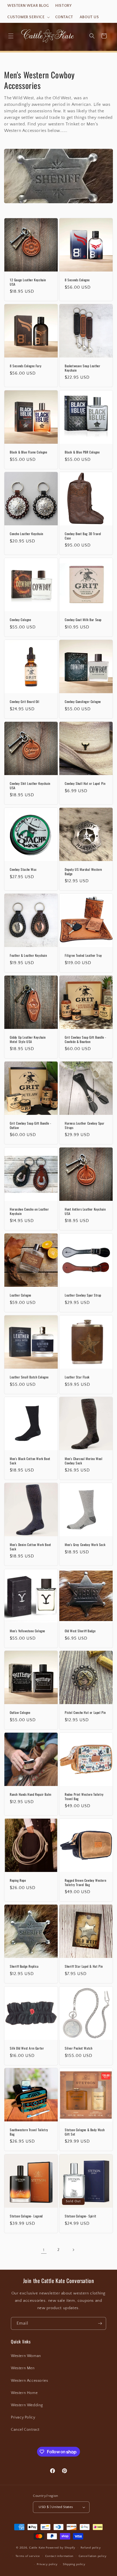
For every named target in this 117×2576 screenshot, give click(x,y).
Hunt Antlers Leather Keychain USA (85, 1211)
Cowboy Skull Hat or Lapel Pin (85, 783)
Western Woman (26, 2356)
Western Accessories (29, 2381)
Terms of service (28, 2556)
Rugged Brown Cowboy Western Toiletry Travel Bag (85, 1882)
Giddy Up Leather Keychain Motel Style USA (28, 1039)
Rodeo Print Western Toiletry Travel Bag (84, 1796)
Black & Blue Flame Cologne (29, 452)
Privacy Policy (23, 2417)
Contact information (59, 2556)
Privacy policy (47, 2564)
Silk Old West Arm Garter (27, 2048)
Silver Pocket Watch (78, 2048)
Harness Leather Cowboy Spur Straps (84, 1125)
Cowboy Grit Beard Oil (25, 702)
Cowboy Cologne (20, 620)
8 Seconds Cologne (77, 280)
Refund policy (91, 2548)
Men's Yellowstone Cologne (27, 1631)
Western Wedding (27, 2405)
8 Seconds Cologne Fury (26, 366)
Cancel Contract (25, 2430)
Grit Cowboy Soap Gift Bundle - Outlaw (31, 1125)
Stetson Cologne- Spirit (81, 2216)
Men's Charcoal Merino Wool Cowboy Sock (84, 1461)
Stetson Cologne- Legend (26, 2216)
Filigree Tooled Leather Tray (83, 955)
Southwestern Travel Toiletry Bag (29, 2132)
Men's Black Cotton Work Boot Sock (30, 1461)
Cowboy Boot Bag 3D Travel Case (83, 536)
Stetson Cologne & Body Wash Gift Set (85, 2132)
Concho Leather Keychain (27, 534)
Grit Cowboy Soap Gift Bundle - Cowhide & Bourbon (86, 1039)
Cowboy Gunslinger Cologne (83, 702)
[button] (28, 17)
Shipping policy (74, 2564)
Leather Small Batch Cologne (29, 1377)
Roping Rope (18, 1880)
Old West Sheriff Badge (80, 1631)
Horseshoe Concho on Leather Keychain (29, 1211)
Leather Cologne (21, 1295)
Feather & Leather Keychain (28, 955)
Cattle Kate (37, 2548)
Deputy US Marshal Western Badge (83, 871)
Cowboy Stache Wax (23, 869)
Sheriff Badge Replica (24, 1966)
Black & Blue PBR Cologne (82, 452)
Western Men (23, 2368)
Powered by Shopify (61, 2548)
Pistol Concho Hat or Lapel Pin (85, 1713)
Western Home (24, 2393)
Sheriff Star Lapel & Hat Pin (84, 1966)
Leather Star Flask (77, 1377)
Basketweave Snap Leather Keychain (82, 368)
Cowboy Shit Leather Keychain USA (30, 786)
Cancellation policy (93, 2556)
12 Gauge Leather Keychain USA (28, 282)
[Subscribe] (100, 2323)
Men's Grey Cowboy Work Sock (85, 1545)
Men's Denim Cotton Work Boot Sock (30, 1547)
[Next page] (73, 2250)
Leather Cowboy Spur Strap (83, 1295)
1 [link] (44, 2250)
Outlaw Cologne (20, 1713)
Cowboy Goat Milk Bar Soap (83, 620)
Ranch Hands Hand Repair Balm (31, 1794)
